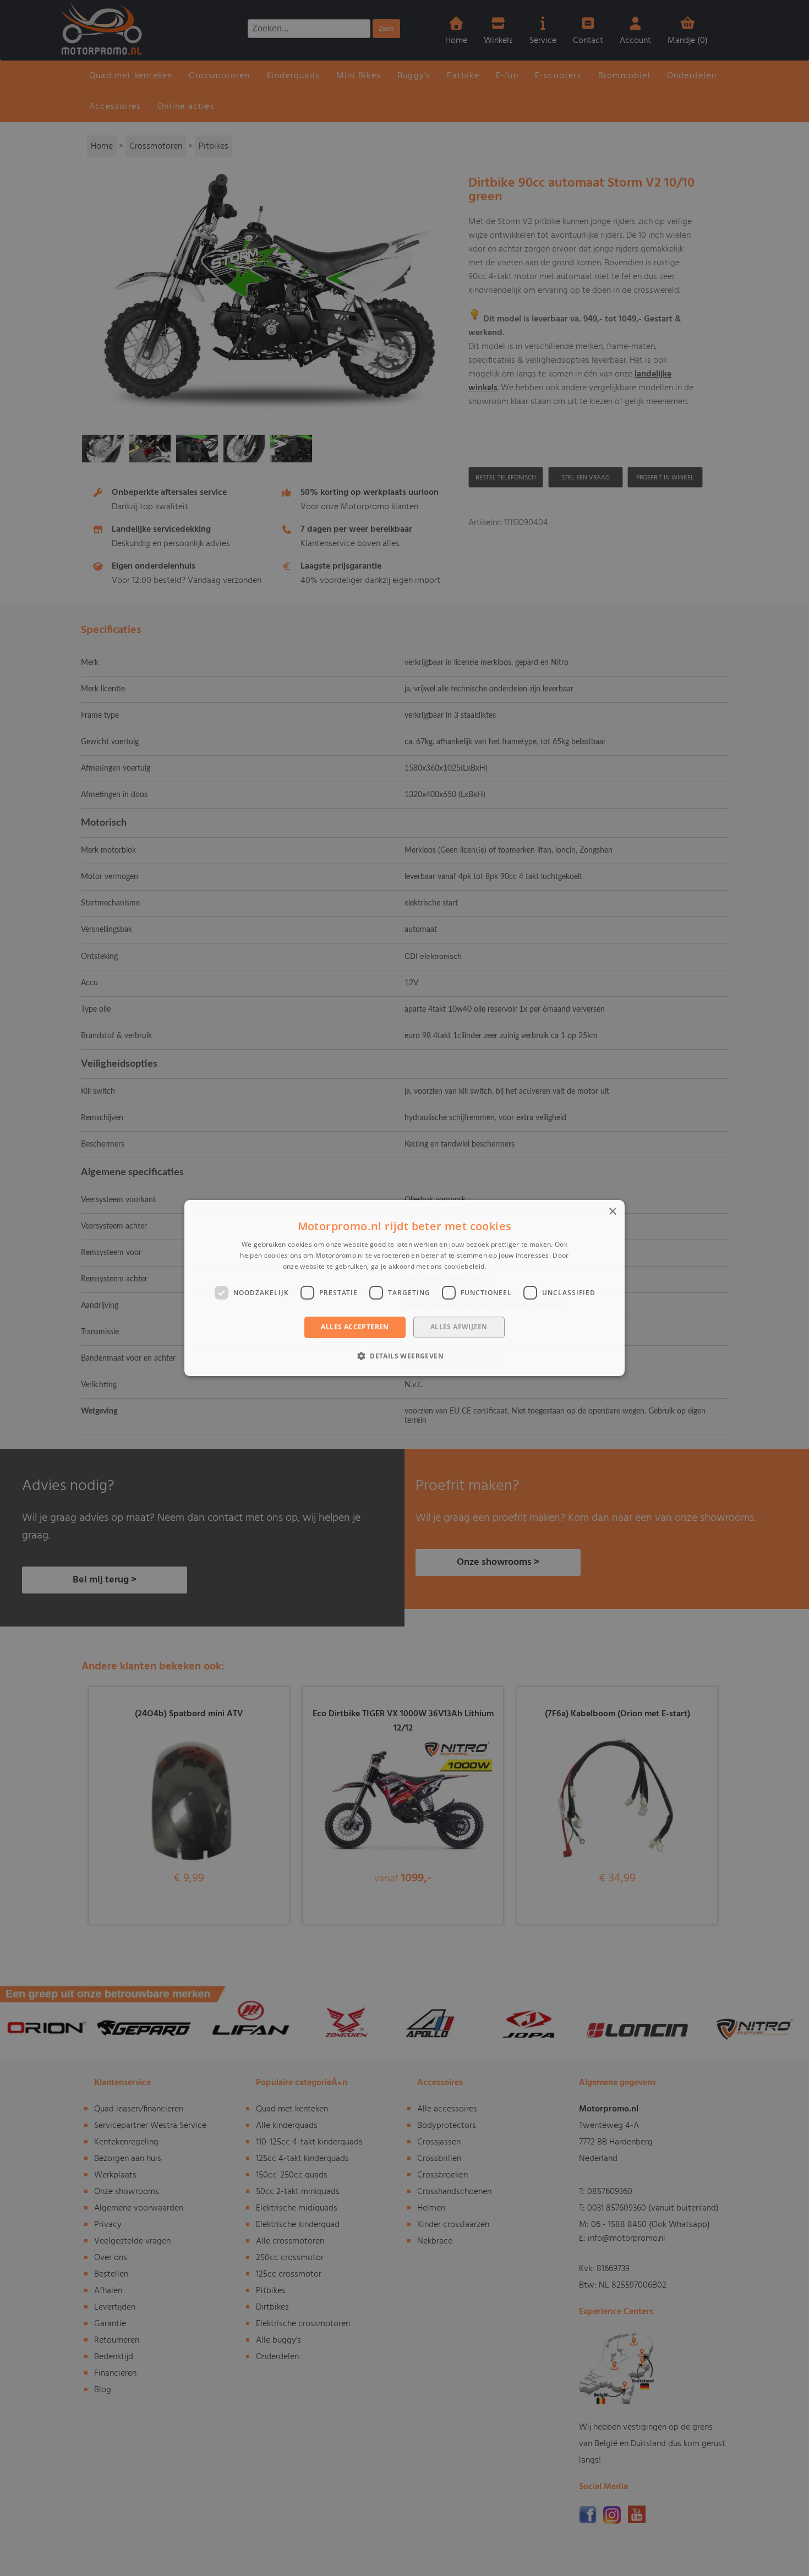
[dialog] (404, 1288)
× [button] (612, 1212)
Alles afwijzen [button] (459, 1327)
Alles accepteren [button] (355, 1327)
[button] (404, 1356)
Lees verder (507, 1266)
